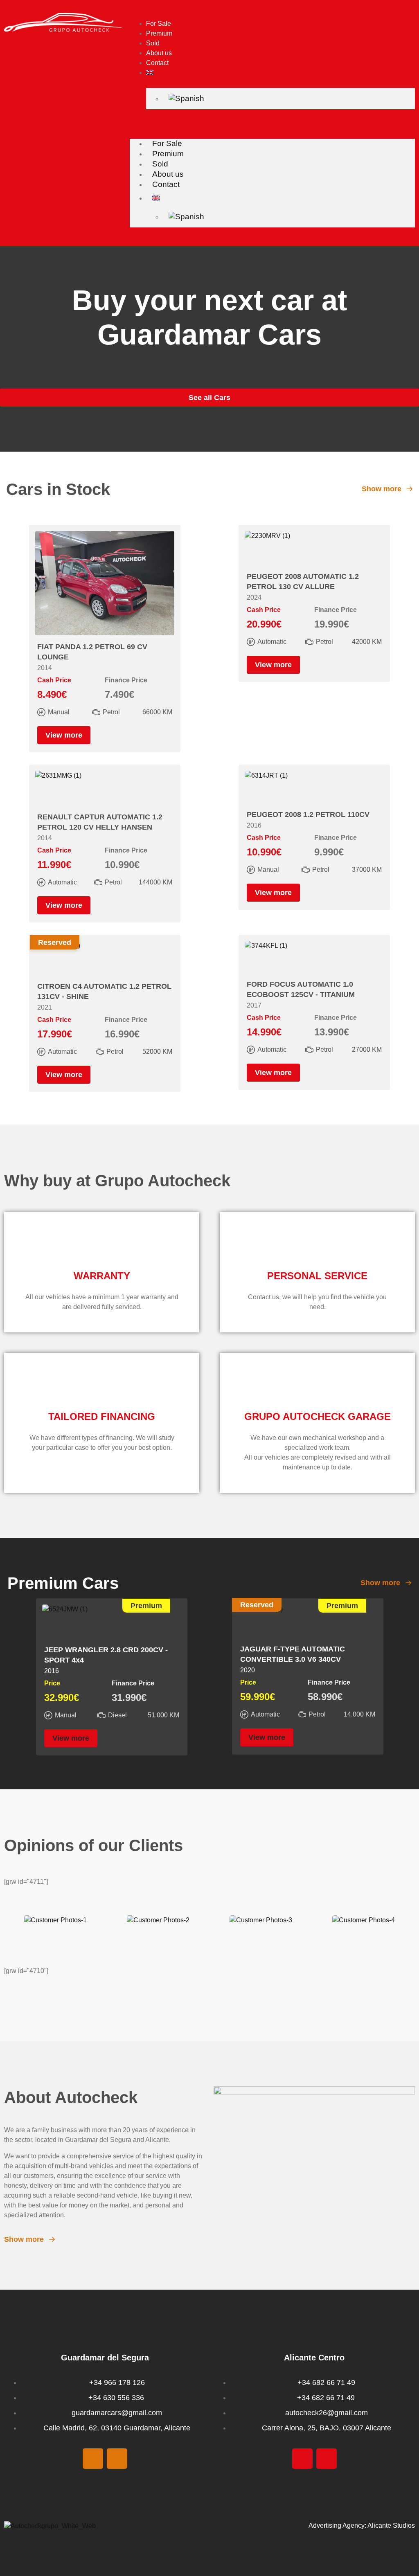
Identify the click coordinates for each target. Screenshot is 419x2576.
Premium (159, 33)
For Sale (159, 24)
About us (159, 53)
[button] (272, 121)
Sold (153, 43)
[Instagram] (117, 2459)
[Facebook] (93, 2459)
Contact (157, 63)
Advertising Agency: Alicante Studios (362, 2525)
